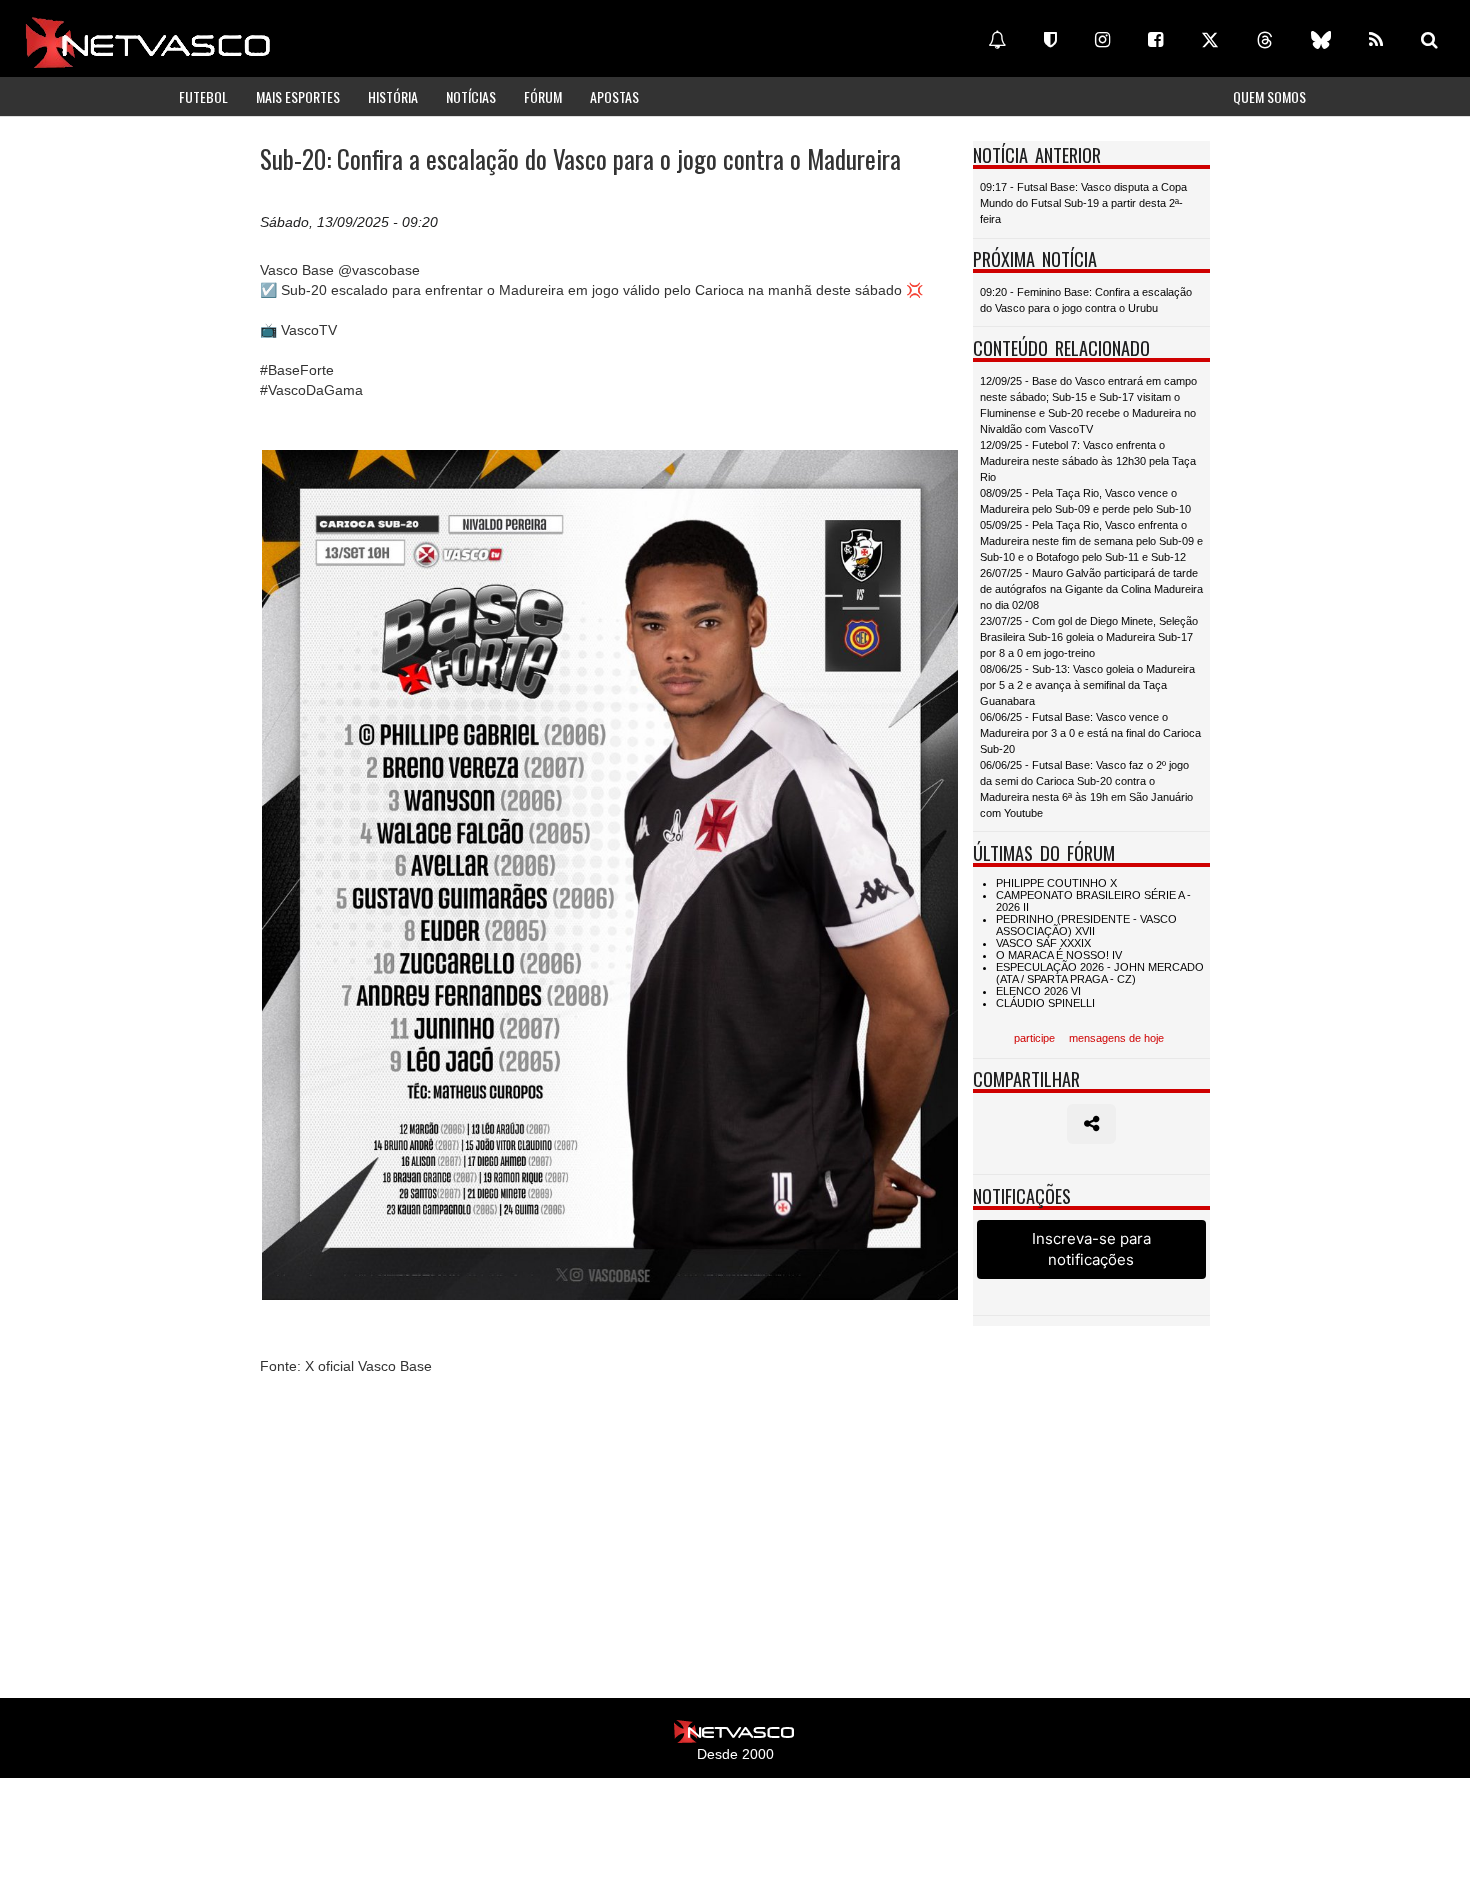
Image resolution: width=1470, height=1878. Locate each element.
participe (1034, 1038)
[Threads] (1265, 40)
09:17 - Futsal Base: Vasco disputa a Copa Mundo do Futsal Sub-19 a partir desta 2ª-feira (1083, 203)
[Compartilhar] (1091, 1124)
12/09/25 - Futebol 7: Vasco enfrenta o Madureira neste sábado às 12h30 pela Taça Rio (1088, 461)
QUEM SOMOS (1269, 96)
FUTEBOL (203, 96)
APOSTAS (614, 96)
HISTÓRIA (393, 96)
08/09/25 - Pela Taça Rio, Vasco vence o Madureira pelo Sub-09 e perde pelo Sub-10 (1085, 501)
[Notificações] (997, 40)
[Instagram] (1102, 40)
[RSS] (1376, 40)
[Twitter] (1210, 40)
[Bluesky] (1321, 40)
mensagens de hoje (1116, 1038)
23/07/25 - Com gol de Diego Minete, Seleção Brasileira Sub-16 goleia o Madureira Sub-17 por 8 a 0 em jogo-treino (1089, 637)
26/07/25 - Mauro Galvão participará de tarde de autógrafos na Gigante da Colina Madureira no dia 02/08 (1091, 589)
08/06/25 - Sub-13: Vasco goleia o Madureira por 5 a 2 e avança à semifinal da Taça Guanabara (1087, 685)
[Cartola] (1050, 40)
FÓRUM (543, 96)
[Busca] (1429, 40)
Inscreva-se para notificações (1091, 1249)
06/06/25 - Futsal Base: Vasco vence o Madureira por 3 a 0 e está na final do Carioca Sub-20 (1090, 733)
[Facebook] (1155, 40)
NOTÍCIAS (471, 96)
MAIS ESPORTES (298, 96)
